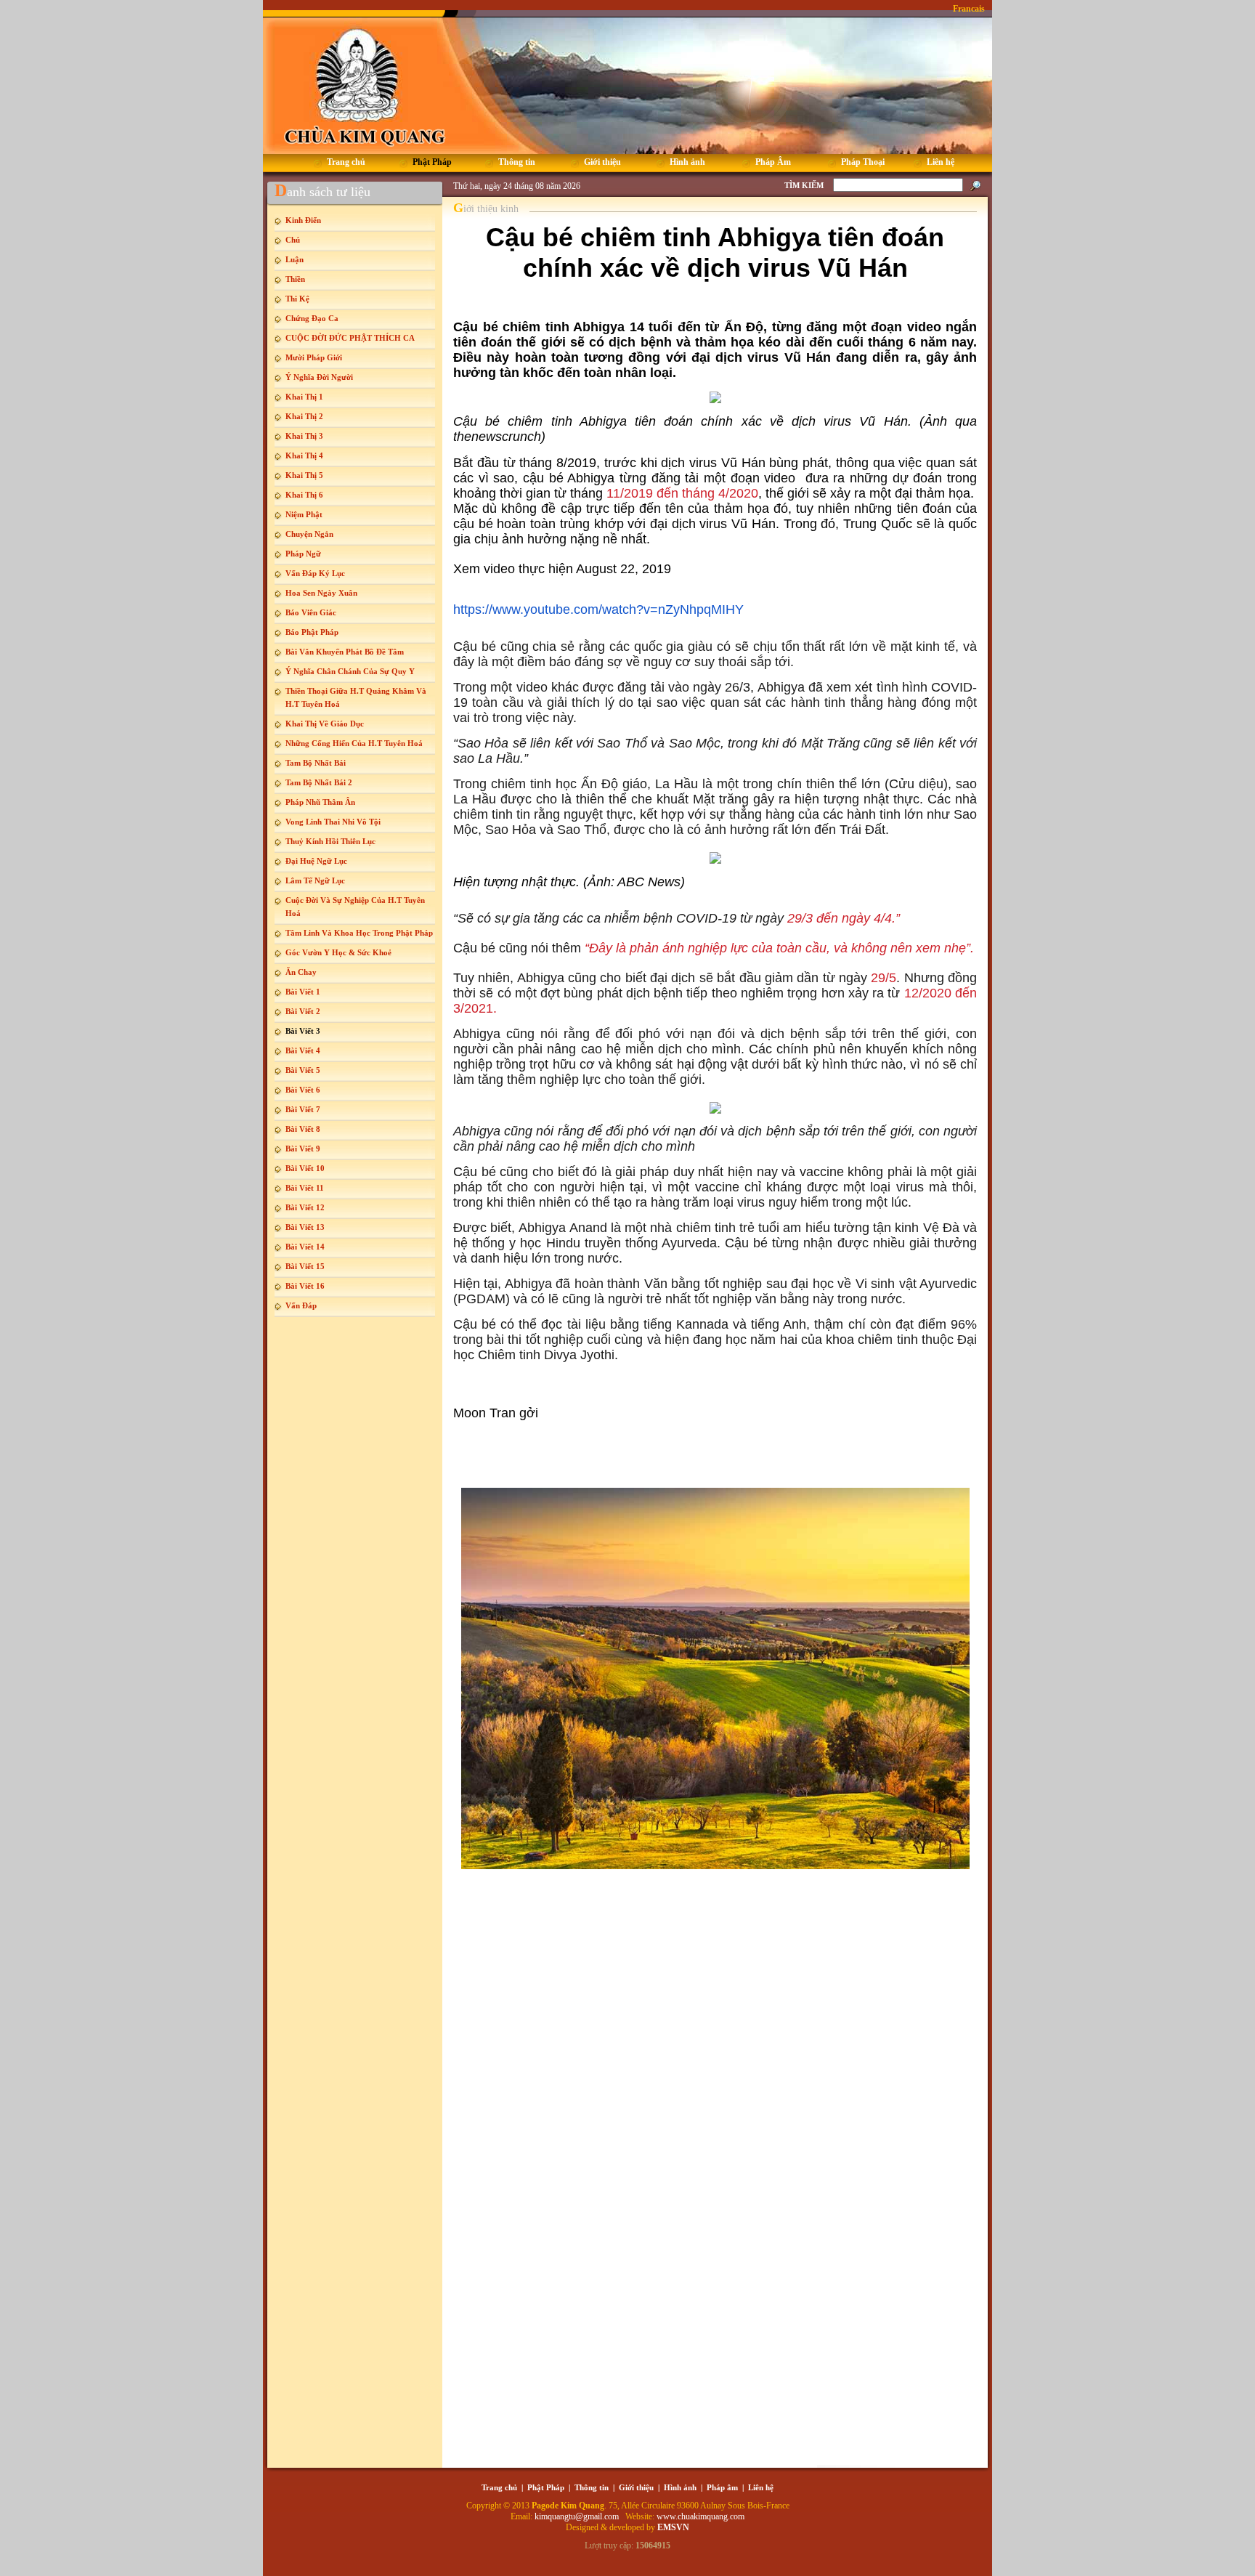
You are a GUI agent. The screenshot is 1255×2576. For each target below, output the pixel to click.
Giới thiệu (636, 2487)
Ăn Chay (301, 972)
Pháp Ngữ (303, 554)
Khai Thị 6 (304, 495)
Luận (295, 259)
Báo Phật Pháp (312, 632)
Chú (293, 240)
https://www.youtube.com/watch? (548, 609)
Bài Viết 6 (303, 1090)
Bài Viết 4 (303, 1050)
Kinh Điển (303, 220)
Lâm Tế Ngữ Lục (315, 880)
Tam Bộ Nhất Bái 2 (319, 782)
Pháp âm (722, 2487)
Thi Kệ (297, 299)
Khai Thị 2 (304, 416)
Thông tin (592, 2487)
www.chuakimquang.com (700, 2516)
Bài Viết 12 (305, 1207)
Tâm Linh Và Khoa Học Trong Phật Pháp (359, 933)
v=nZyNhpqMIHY (694, 609)
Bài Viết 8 (303, 1129)
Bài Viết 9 (303, 1149)
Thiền (295, 279)
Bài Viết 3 (303, 1031)
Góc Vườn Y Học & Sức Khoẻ (338, 952)
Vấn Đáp (301, 1305)
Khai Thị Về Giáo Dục (325, 724)
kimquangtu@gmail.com (578, 2516)
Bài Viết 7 (303, 1109)
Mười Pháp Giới (314, 357)
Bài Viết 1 (303, 992)
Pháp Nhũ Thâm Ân (320, 802)
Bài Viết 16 (305, 1286)
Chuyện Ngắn (309, 534)
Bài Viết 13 (305, 1227)
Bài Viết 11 (305, 1188)
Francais (969, 9)
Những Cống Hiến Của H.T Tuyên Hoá (354, 743)
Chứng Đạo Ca (312, 318)
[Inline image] (715, 397)
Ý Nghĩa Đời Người (319, 377)
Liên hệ (761, 2487)
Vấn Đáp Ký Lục (315, 573)
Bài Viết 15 (305, 1266)
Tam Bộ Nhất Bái (316, 763)
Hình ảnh (680, 2487)
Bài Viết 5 (303, 1070)
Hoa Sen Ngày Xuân (321, 593)
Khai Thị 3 (304, 436)
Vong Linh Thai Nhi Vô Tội (333, 822)
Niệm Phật (304, 514)
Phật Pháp (546, 2487)
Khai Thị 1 (304, 397)
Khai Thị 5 (304, 475)
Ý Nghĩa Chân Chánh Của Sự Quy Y (350, 671)
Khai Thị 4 (304, 455)
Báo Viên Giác (311, 612)
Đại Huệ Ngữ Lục (316, 861)
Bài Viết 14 (305, 1247)
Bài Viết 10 (305, 1168)
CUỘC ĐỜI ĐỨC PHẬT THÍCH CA (350, 338)
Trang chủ (499, 2487)
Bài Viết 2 (303, 1011)
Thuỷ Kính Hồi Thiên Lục (330, 841)
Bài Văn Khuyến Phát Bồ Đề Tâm (345, 652)
